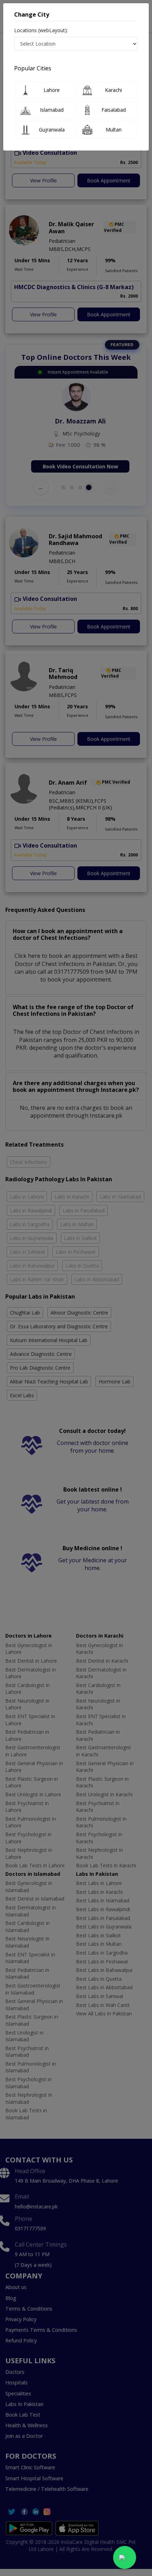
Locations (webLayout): (41, 30)
